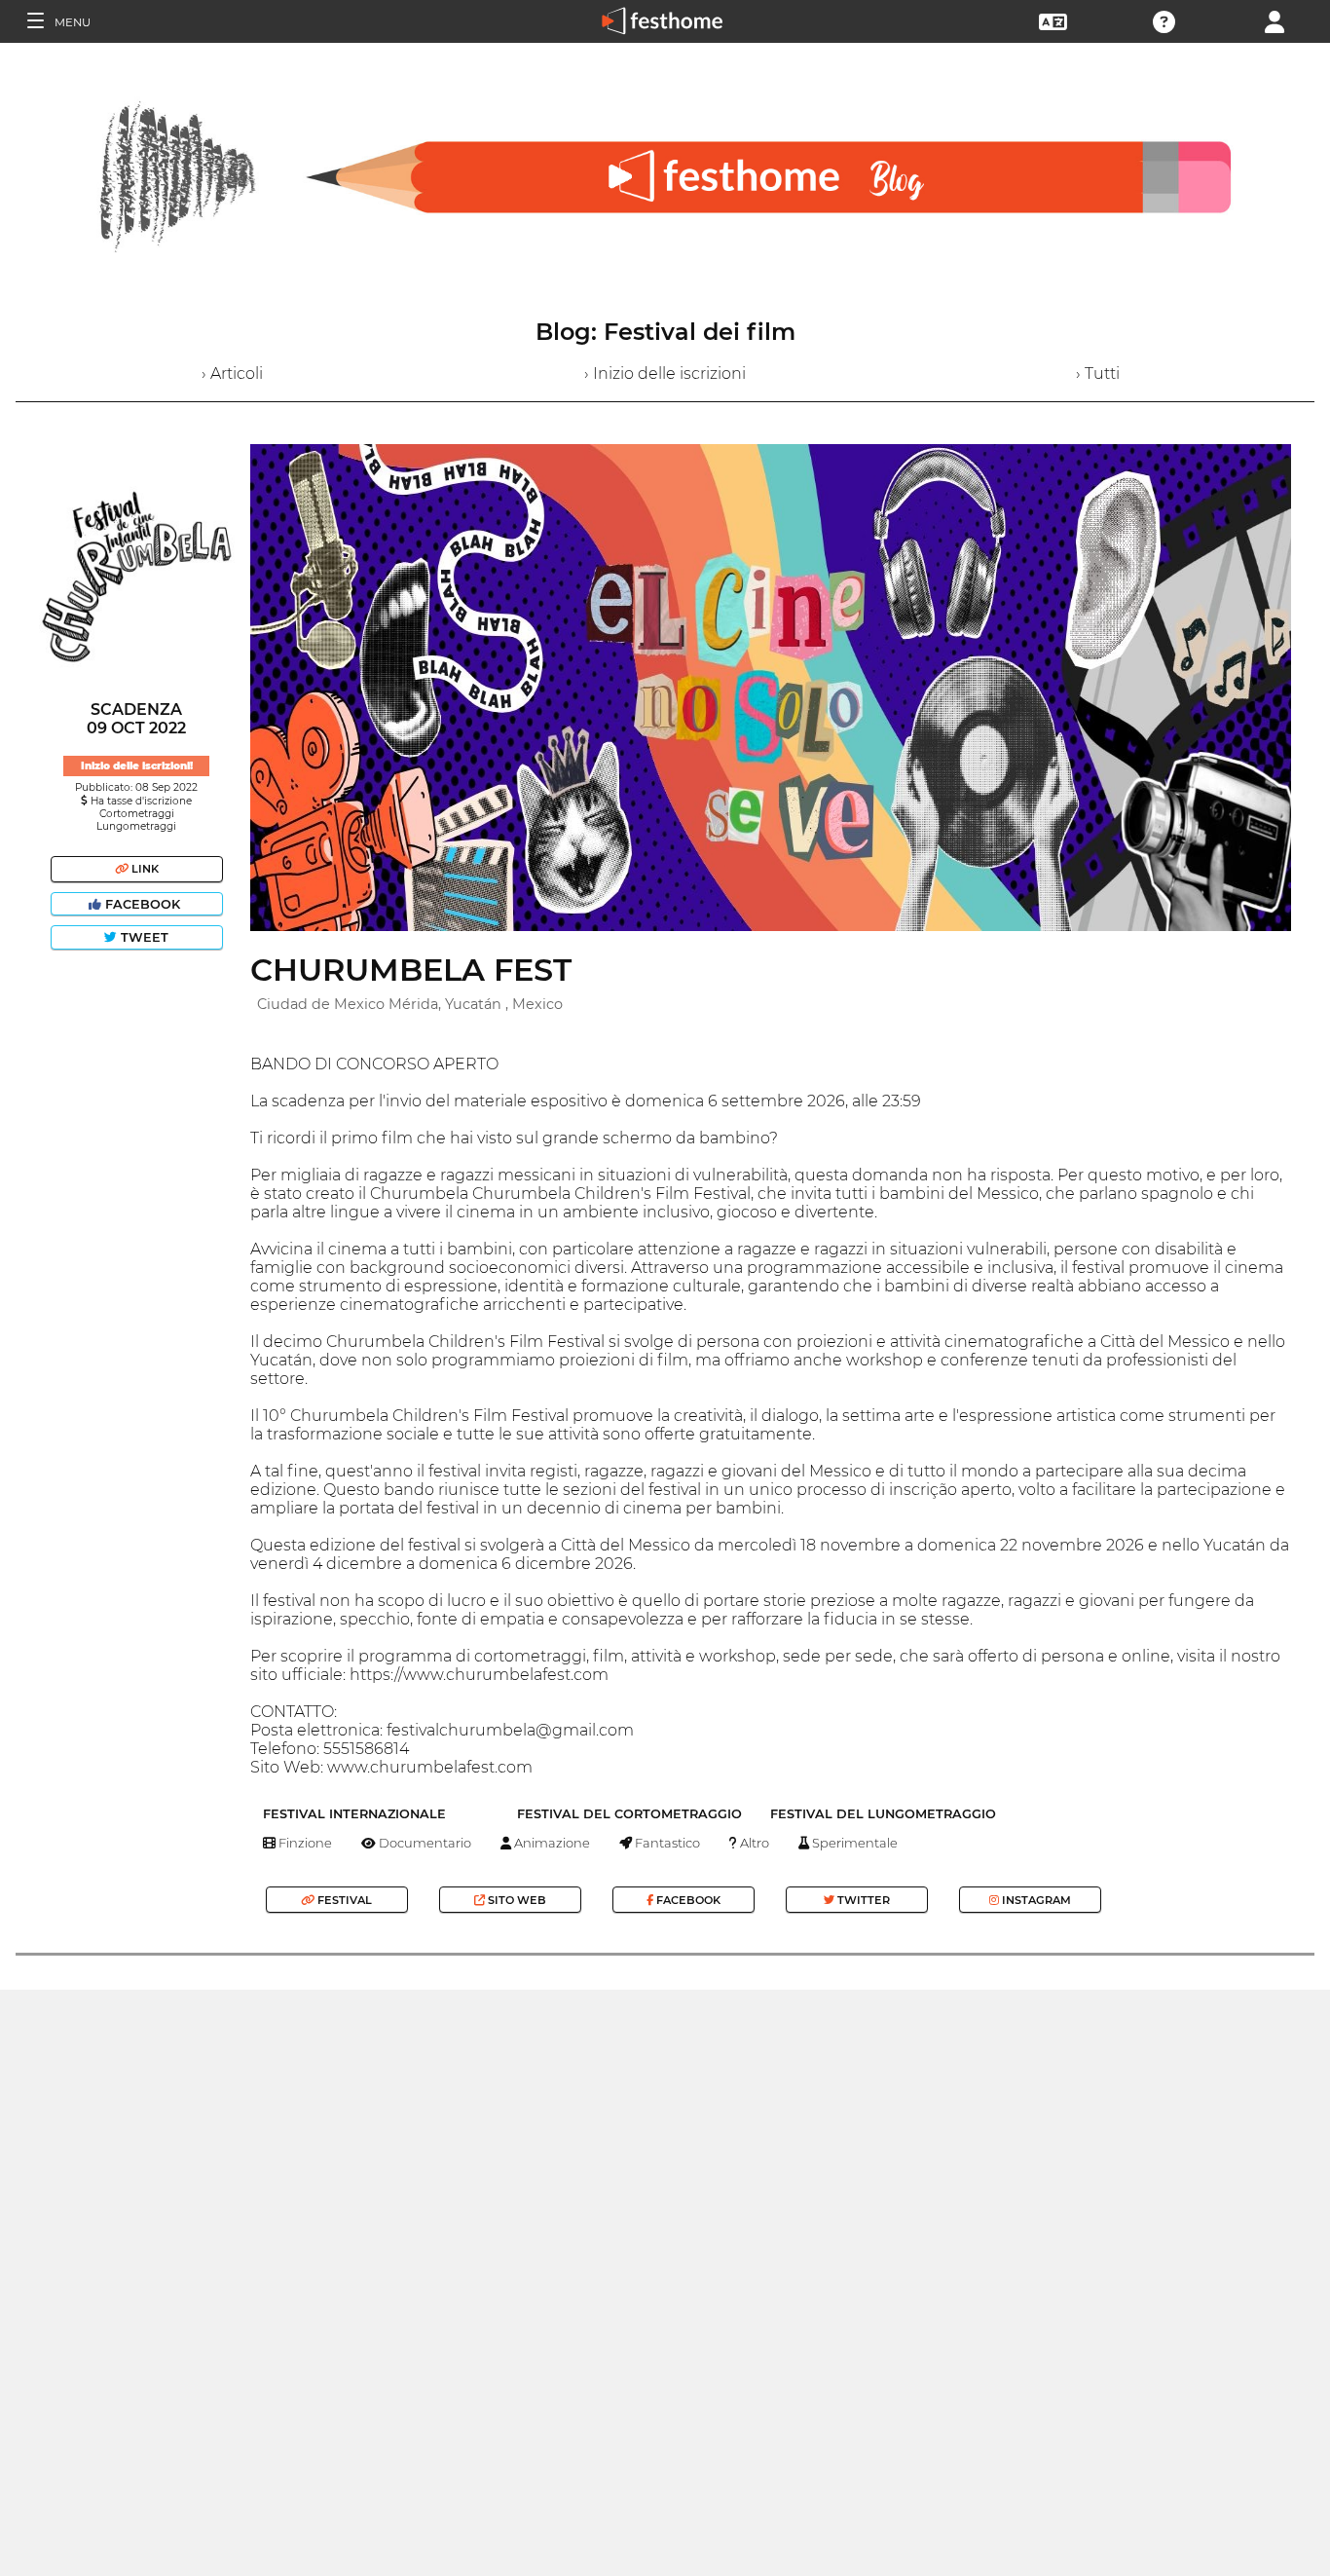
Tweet (143, 937)
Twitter (862, 1900)
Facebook (143, 904)
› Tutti (1098, 373)
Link (144, 869)
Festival (343, 1900)
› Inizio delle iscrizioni (665, 373)
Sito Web (516, 1900)
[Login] (1275, 20)
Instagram (1035, 1900)
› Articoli (232, 373)
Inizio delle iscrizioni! (137, 766)
